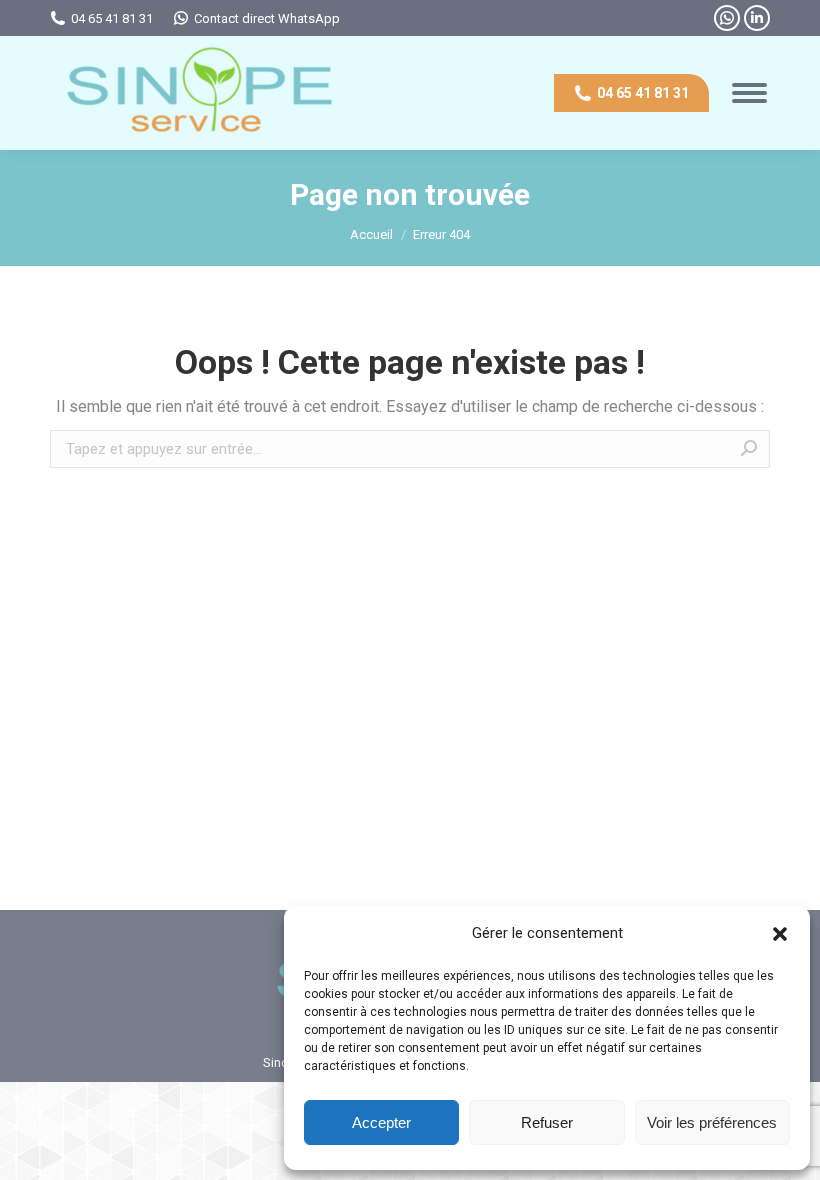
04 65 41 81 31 (112, 18)
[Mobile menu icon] (749, 93)
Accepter (381, 1122)
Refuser (547, 1122)
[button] (780, 934)
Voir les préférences (712, 1122)
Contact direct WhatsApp (267, 18)
